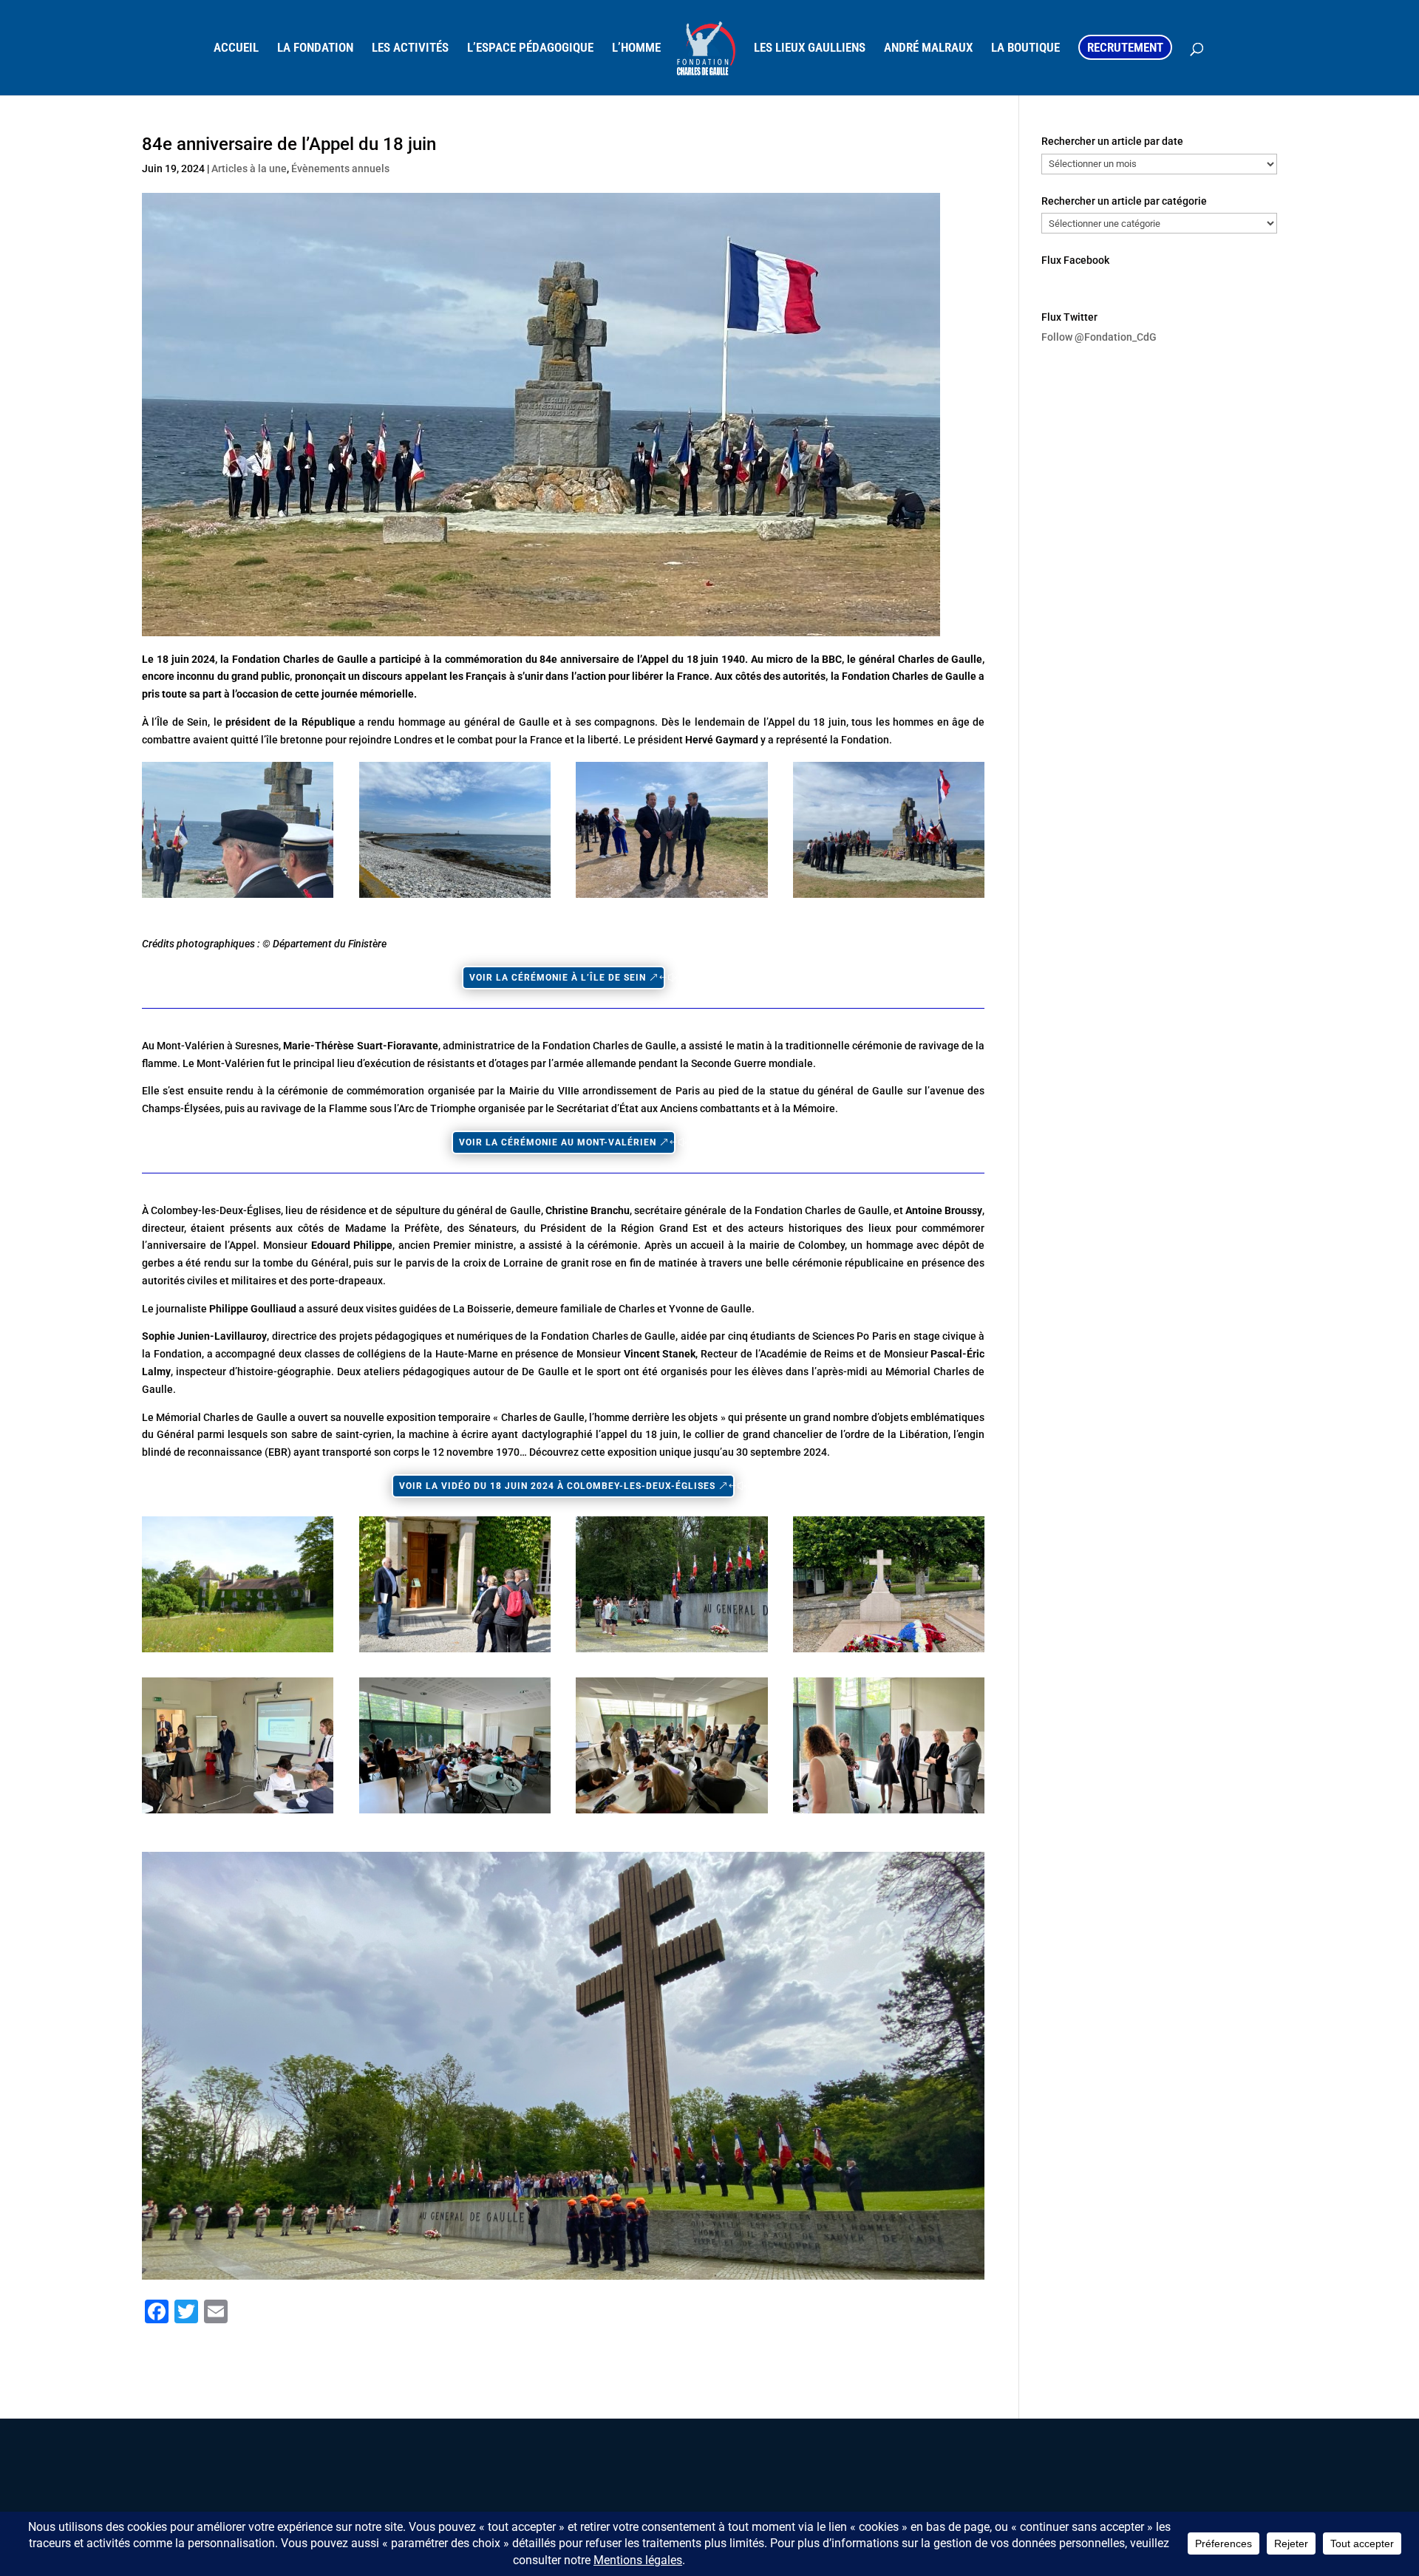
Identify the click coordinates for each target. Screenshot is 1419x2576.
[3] (671, 1652)
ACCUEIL (236, 48)
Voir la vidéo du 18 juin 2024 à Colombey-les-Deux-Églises (557, 1486)
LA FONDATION (315, 48)
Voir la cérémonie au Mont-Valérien (558, 1142)
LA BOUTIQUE (1025, 48)
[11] (455, 898)
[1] (238, 1652)
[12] (671, 898)
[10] (238, 898)
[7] (671, 1813)
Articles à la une (249, 168)
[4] (889, 1652)
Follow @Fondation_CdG (1099, 337)
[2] (455, 1652)
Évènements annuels (340, 168)
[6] (455, 1813)
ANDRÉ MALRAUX (928, 48)
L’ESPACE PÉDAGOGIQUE (530, 48)
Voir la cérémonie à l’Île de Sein (558, 978)
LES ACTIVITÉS (410, 48)
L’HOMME (636, 48)
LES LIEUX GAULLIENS (810, 48)
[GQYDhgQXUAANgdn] (889, 898)
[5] (238, 1813)
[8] (889, 1813)
